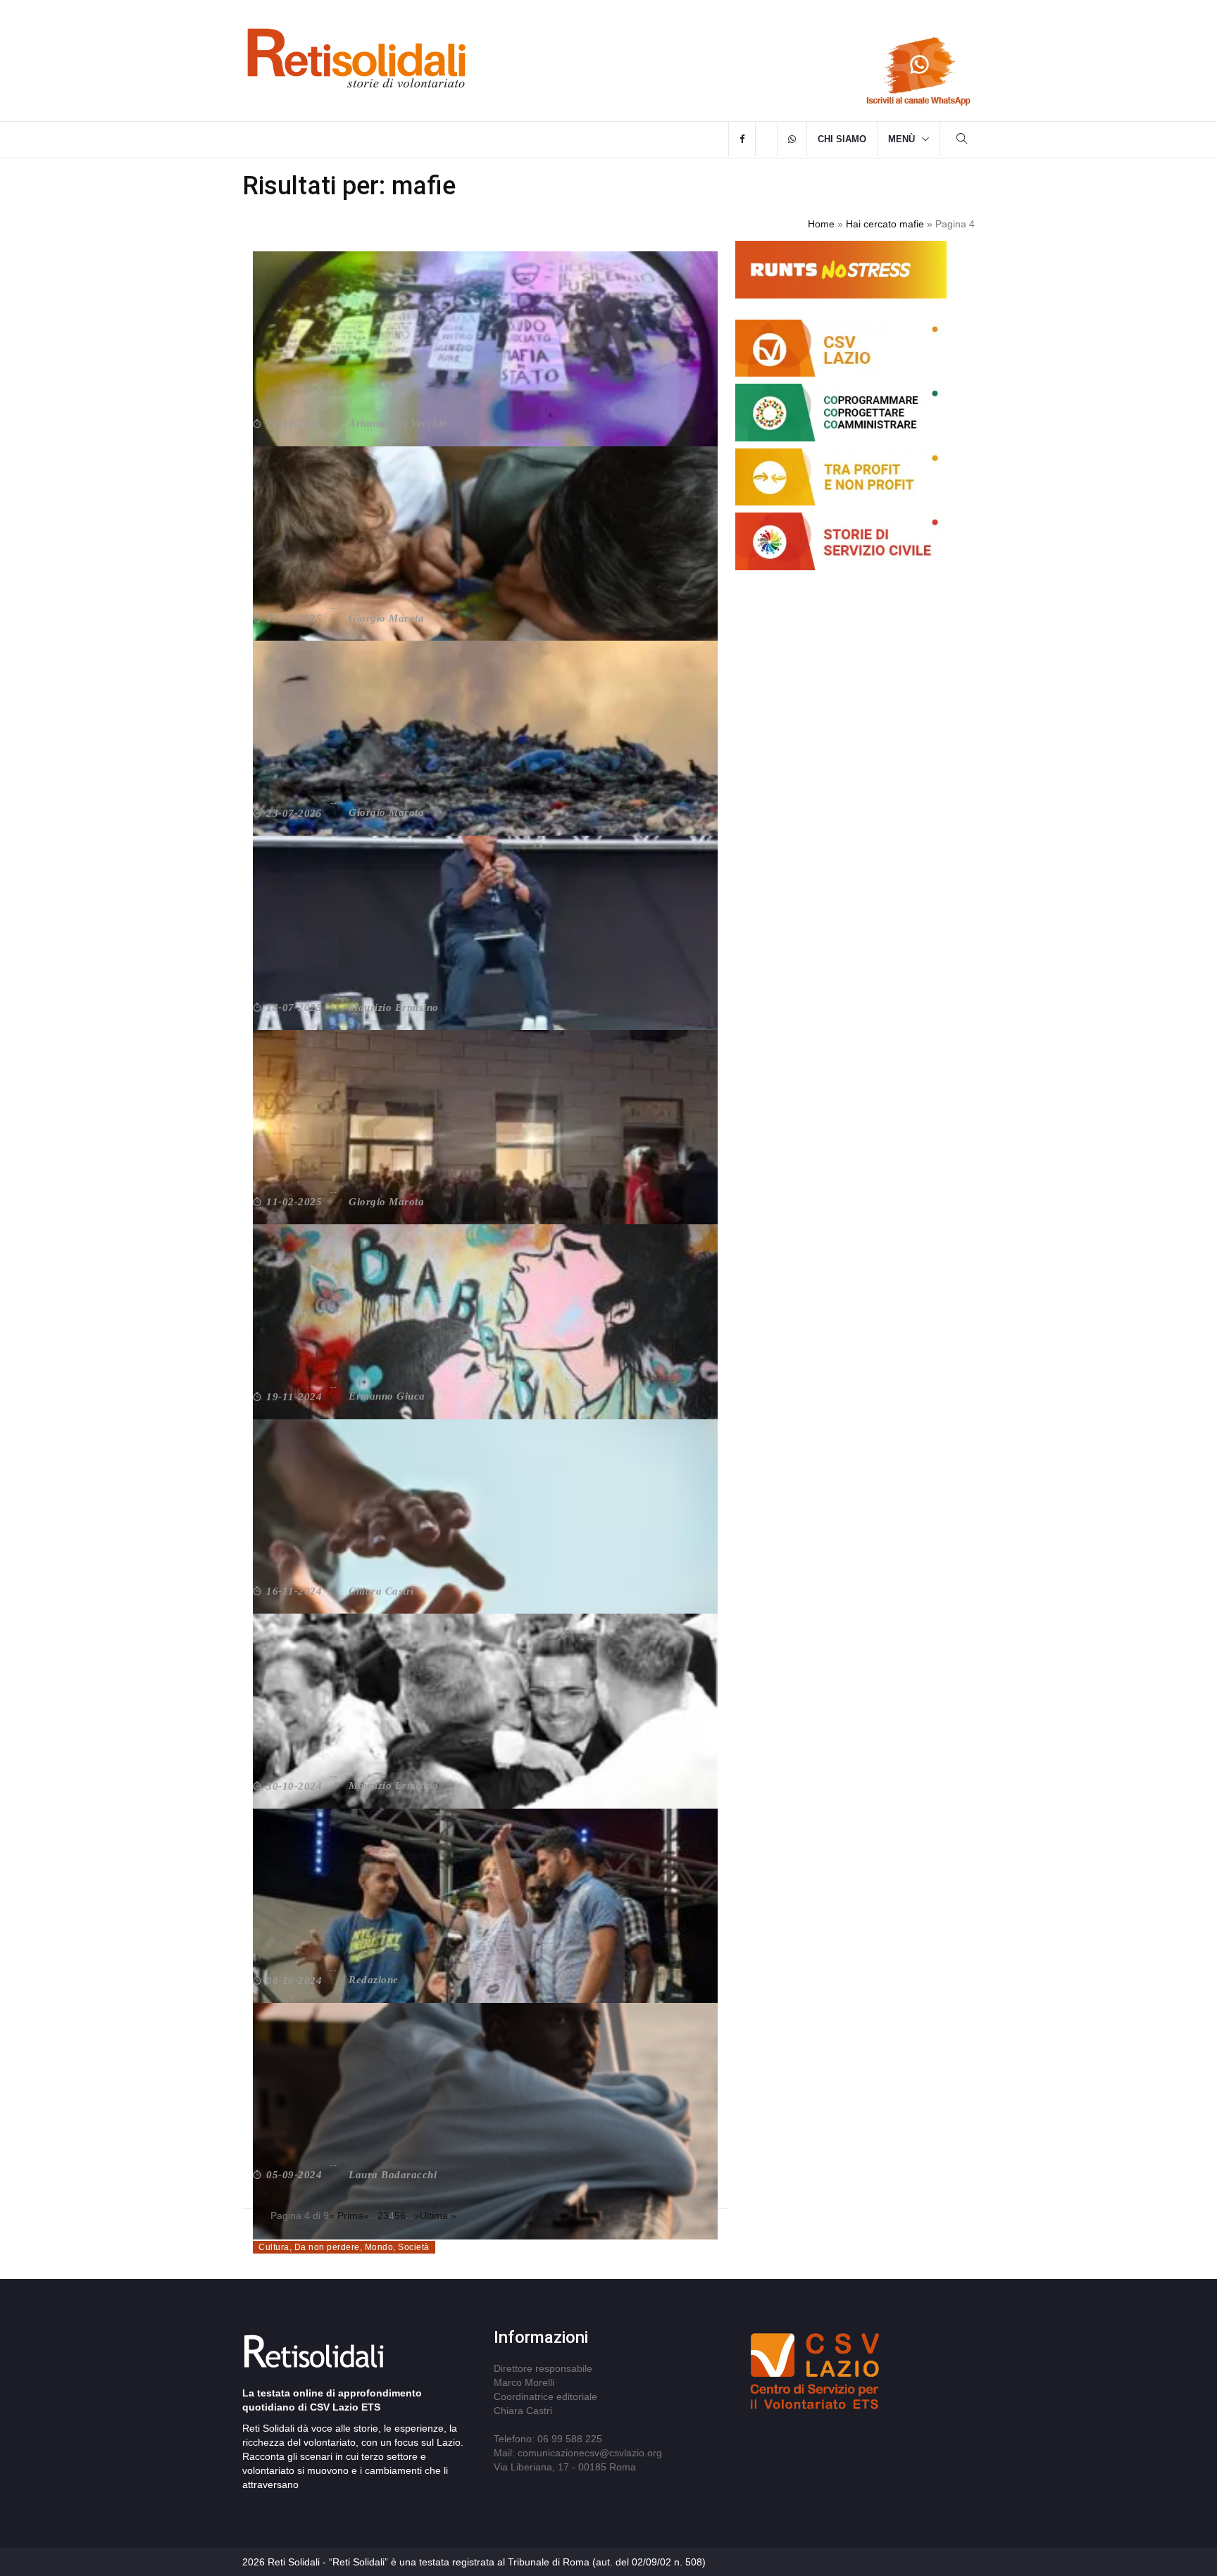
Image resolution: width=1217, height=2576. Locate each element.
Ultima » (438, 2216)
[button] (962, 140)
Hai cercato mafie (885, 224)
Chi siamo (842, 139)
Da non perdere (327, 2247)
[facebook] (742, 139)
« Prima (346, 2216)
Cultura (274, 2247)
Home (821, 224)
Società (414, 2247)
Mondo (379, 2247)
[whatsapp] (792, 139)
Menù (901, 139)
